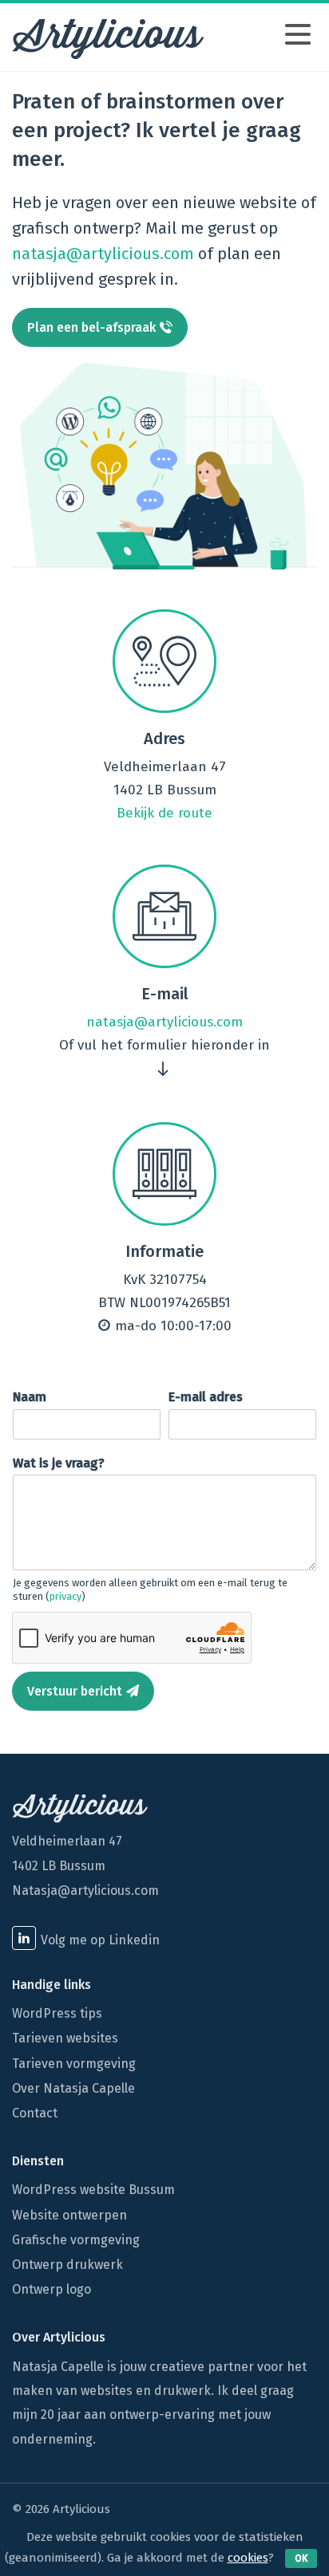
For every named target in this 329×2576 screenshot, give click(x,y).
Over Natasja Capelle (73, 2088)
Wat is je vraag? (63, 1463)
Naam (34, 1397)
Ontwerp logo (52, 2289)
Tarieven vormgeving (74, 2064)
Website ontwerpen (69, 2215)
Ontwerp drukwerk (67, 2265)
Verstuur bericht (75, 1691)
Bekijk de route (164, 813)
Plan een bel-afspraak (91, 327)
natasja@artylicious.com (103, 254)
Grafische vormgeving (76, 2240)
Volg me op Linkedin (100, 1940)
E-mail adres (210, 1397)
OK (301, 2558)
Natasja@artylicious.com (85, 1891)
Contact (35, 2113)
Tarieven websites (65, 2038)
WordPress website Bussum (93, 2190)
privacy (65, 1596)
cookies (248, 2558)
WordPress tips (57, 2013)
